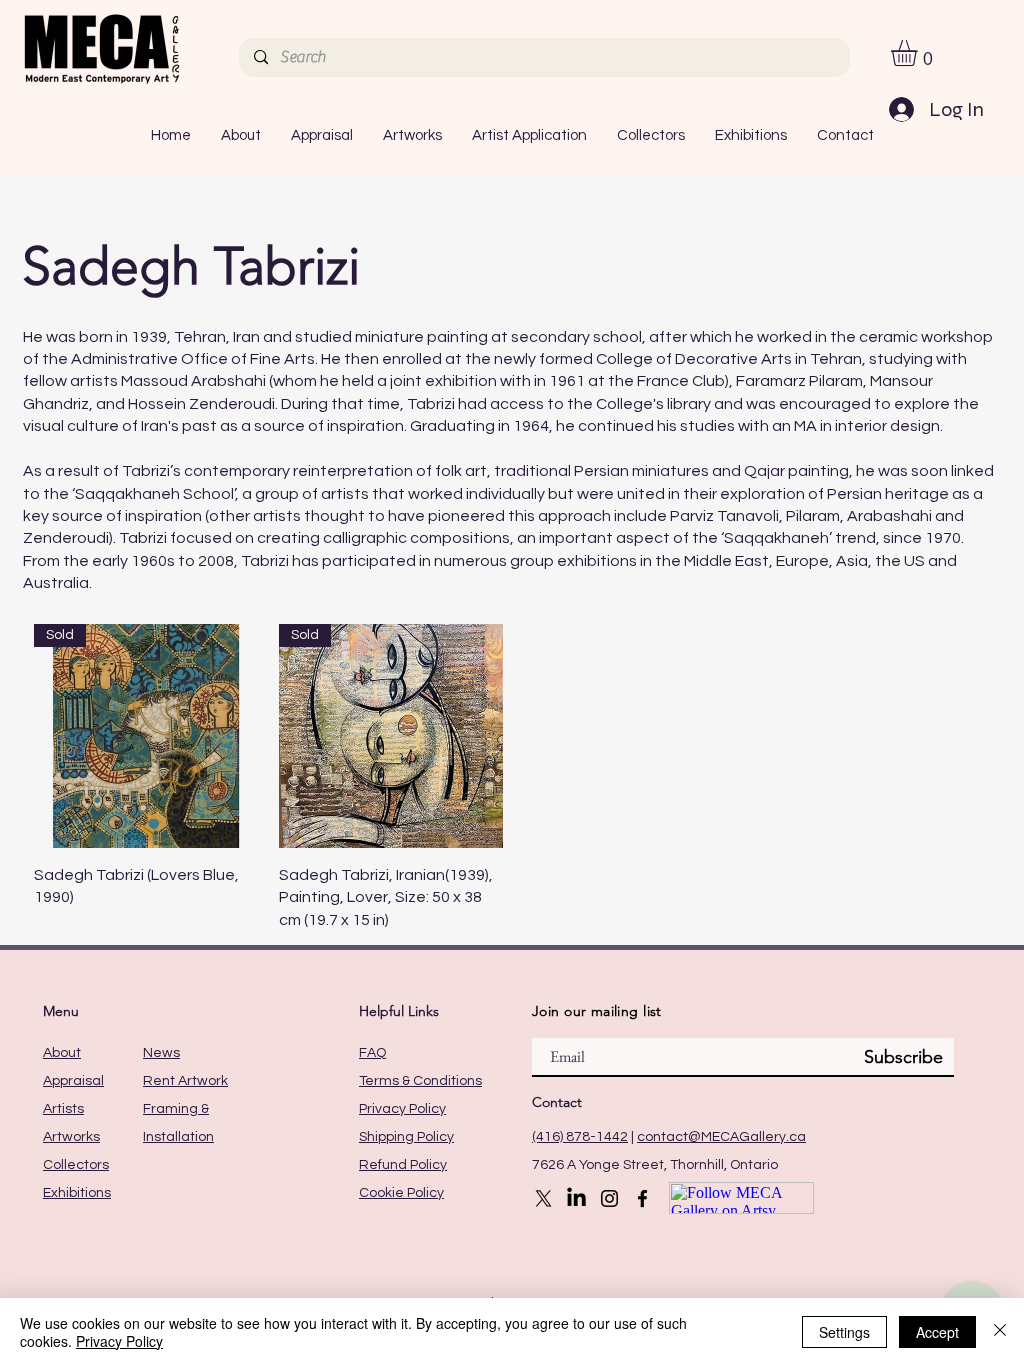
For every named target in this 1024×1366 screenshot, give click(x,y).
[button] (919, 53)
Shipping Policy (406, 1137)
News (161, 1053)
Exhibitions (77, 1193)
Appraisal (73, 1081)
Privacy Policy (402, 1109)
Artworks (71, 1137)
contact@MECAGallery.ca (721, 1137)
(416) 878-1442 (580, 1137)
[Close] (1000, 1332)
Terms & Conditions (420, 1081)
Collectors (76, 1165)
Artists (63, 1109)
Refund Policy (403, 1165)
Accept (937, 1332)
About (62, 1053)
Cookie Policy (401, 1193)
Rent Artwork (185, 1081)
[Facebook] (642, 1198)
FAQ (372, 1053)
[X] (543, 1198)
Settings (844, 1332)
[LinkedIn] (576, 1198)
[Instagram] (609, 1198)
